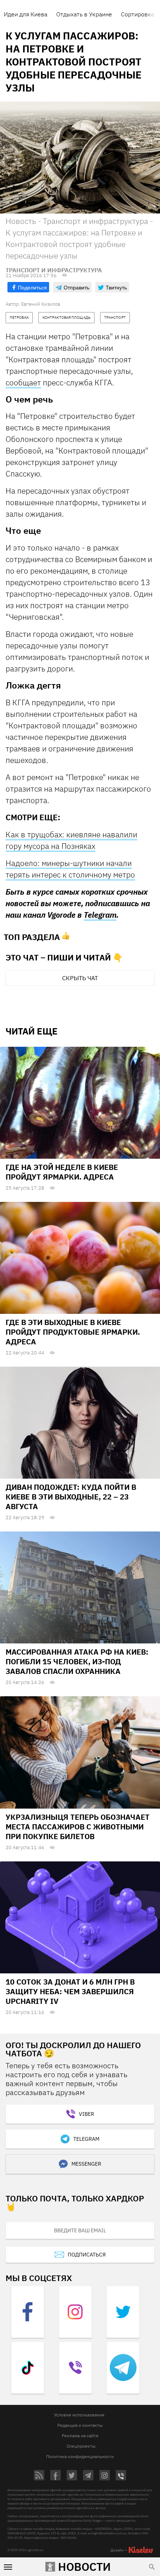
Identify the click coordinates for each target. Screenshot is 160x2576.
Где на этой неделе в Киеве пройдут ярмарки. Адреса (62, 1172)
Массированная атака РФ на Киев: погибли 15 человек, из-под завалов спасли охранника (77, 1661)
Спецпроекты (81, 2446)
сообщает (23, 382)
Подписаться (87, 2255)
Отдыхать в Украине (84, 14)
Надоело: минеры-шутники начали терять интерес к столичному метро (70, 869)
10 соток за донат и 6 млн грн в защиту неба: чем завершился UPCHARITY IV (70, 1991)
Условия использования (79, 2415)
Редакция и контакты (80, 2425)
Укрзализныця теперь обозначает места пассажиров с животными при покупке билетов (78, 1827)
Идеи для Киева (25, 14)
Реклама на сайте (80, 2436)
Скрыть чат (80, 978)
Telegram (100, 915)
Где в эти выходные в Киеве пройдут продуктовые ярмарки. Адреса (73, 1332)
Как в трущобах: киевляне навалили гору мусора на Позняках (71, 840)
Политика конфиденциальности (80, 2456)
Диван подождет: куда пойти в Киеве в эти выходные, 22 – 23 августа (71, 1497)
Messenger (86, 2164)
